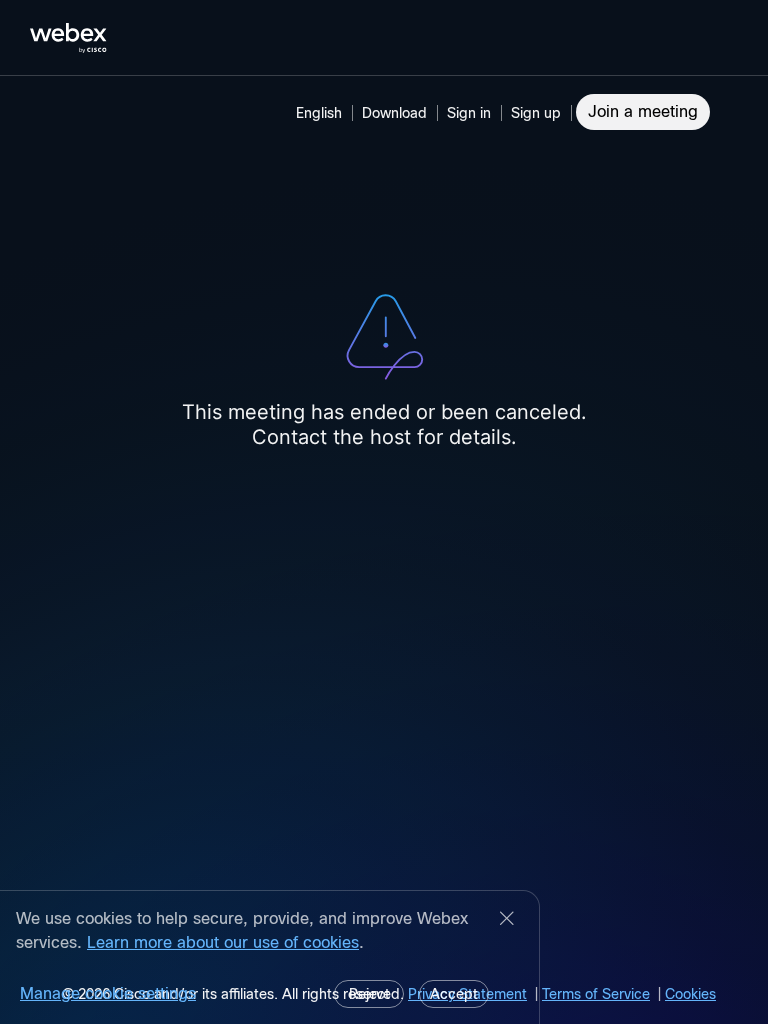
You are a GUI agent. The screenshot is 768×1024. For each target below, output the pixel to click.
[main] (384, 550)
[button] (472, 113)
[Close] (507, 920)
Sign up (536, 113)
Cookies (690, 994)
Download (394, 113)
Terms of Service (596, 994)
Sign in (469, 113)
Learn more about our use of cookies (223, 942)
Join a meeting (643, 111)
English (319, 113)
